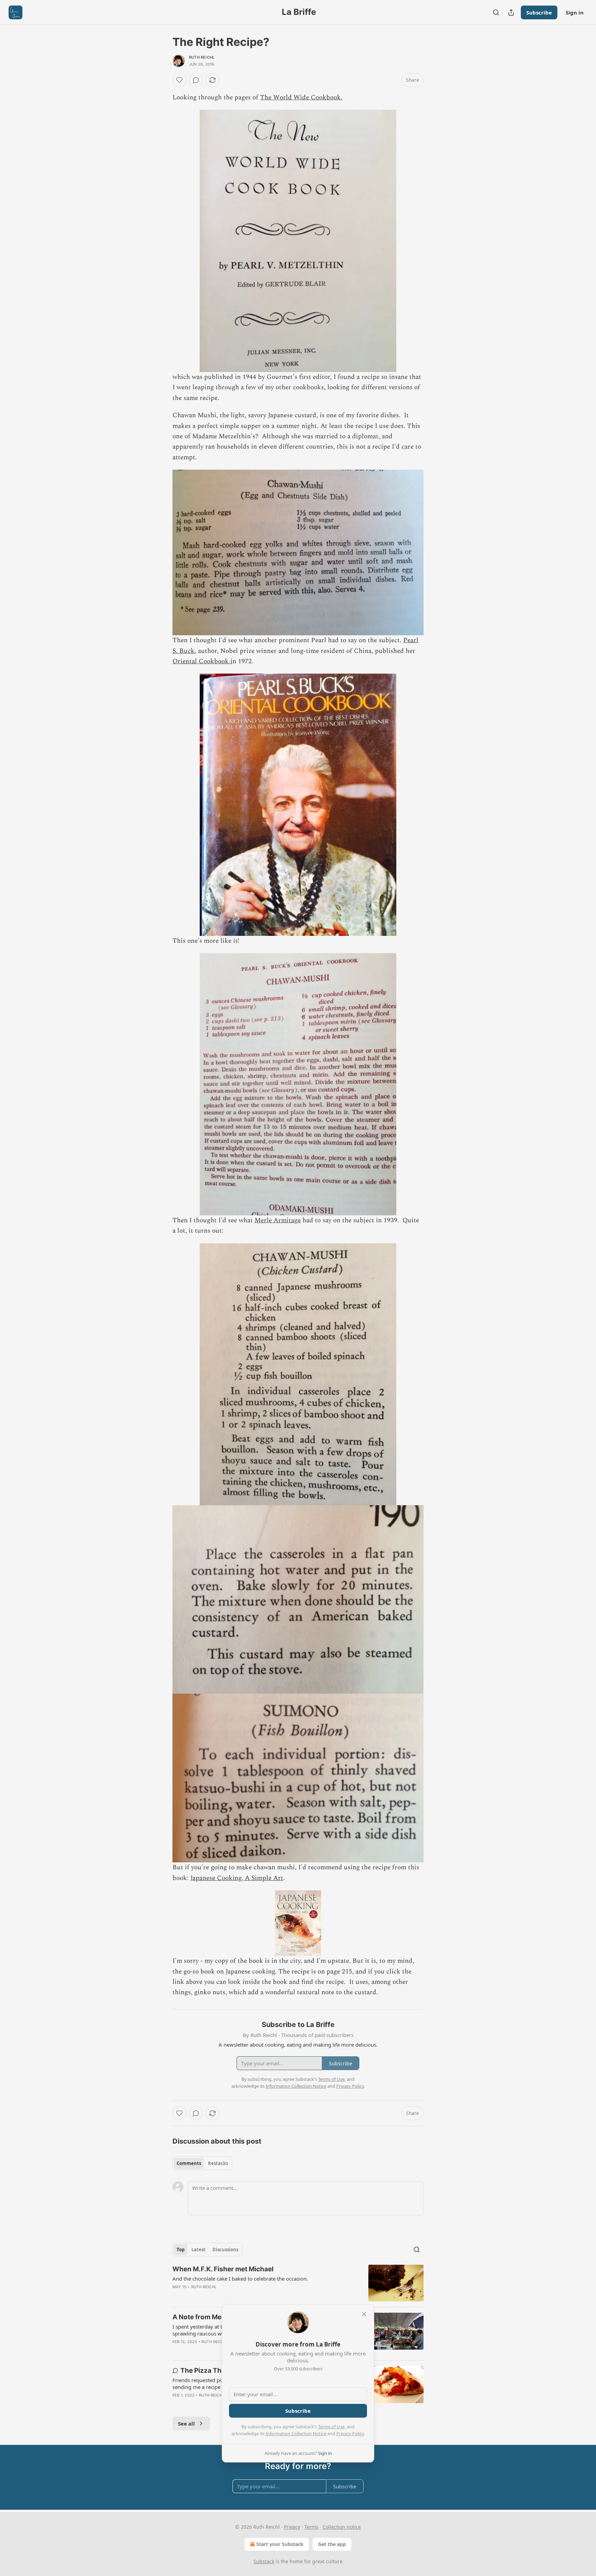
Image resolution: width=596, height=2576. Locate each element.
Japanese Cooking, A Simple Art (237, 1878)
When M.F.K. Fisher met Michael (223, 2269)
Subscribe (539, 12)
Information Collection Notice (296, 2433)
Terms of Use (331, 2427)
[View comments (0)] (196, 80)
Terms (311, 2527)
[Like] (179, 80)
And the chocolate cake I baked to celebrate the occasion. (240, 2279)
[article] (298, 2283)
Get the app (332, 2544)
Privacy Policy (350, 2433)
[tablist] (202, 2163)
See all (186, 2423)
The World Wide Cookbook (300, 97)
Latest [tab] (198, 2250)
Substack (264, 2561)
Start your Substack (280, 2544)
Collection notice (342, 2527)
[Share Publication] (511, 12)
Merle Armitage (278, 1220)
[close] (364, 2314)
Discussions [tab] (225, 2250)
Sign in (575, 12)
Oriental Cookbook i (202, 661)
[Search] (496, 12)
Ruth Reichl (202, 57)
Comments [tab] (189, 2163)
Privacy (292, 2527)
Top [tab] (181, 2250)
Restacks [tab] (218, 2163)
